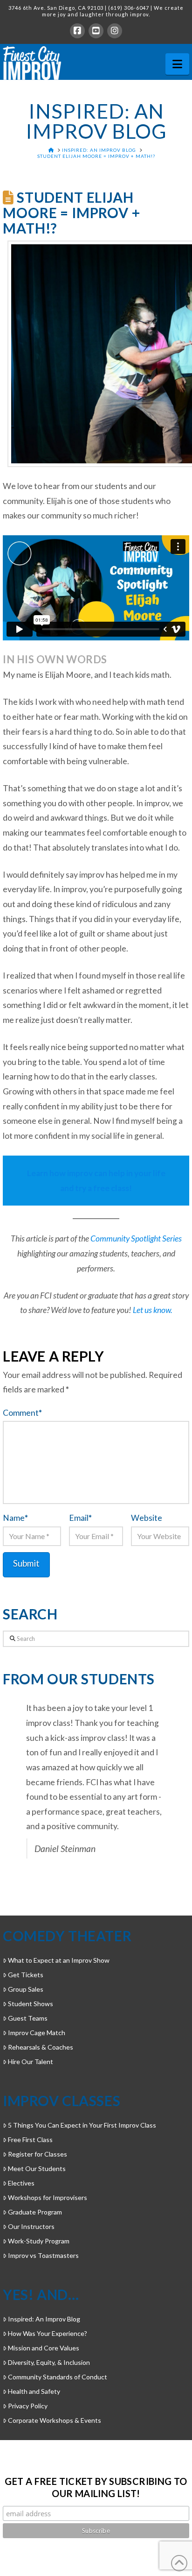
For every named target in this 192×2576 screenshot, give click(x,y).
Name (15, 1518)
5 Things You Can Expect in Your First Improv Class (82, 2125)
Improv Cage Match (37, 2033)
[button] (177, 64)
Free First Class (30, 2140)
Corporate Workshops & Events (55, 2420)
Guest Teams (28, 2018)
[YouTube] (96, 31)
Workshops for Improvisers (48, 2197)
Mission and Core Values (44, 2348)
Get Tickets (26, 1975)
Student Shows (31, 2004)
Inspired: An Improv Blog (44, 2319)
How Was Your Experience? (48, 2333)
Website (147, 1518)
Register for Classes (38, 2154)
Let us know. (153, 1310)
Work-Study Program (39, 2241)
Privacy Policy (28, 2406)
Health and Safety (34, 2391)
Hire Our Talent (31, 2062)
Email (80, 1518)
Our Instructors (31, 2226)
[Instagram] (115, 31)
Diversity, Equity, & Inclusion (49, 2362)
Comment (22, 1413)
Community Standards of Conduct (58, 2377)
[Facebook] (77, 31)
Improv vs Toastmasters (43, 2255)
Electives (21, 2183)
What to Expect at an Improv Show (59, 1960)
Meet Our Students (37, 2168)
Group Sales (26, 1989)
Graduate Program (35, 2212)
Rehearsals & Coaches (41, 2047)
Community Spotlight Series (136, 1238)
